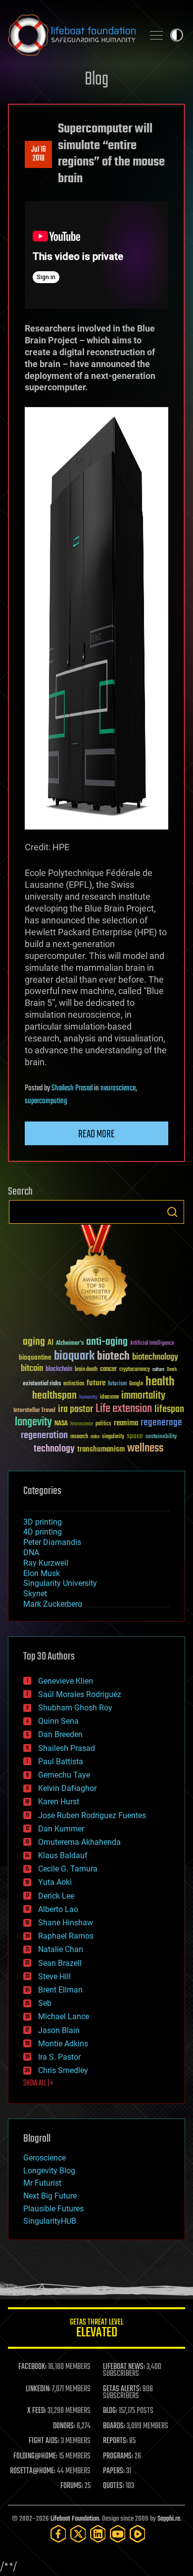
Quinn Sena (58, 1721)
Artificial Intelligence (152, 1344)
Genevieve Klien (66, 1681)
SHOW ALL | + (38, 2083)
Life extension (124, 1409)
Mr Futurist (42, 2183)
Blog (96, 80)
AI (50, 1343)
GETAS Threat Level (96, 2330)
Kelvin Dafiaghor (67, 1788)
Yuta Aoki (55, 1882)
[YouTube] (118, 2534)
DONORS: (64, 2426)
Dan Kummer (61, 1829)
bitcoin (32, 1369)
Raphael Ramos (66, 1936)
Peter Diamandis (52, 1542)
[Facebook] (58, 2534)
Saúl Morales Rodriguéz (80, 1694)
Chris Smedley (63, 2070)
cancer (108, 1370)
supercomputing (46, 1101)
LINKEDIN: (38, 2389)
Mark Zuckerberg (53, 1604)
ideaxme (109, 1398)
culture (158, 1370)
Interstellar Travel (34, 1411)
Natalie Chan (61, 1949)
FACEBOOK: (32, 2367)
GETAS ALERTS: (122, 2389)
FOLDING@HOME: (35, 2456)
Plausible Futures (53, 2209)
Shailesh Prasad (72, 1088)
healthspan (54, 1396)
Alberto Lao (58, 1909)
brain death (86, 1370)
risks (95, 1437)
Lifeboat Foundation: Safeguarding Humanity (72, 35)
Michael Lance (64, 2016)
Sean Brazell (60, 1963)
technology (54, 1449)
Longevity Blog (49, 2171)
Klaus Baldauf (63, 1855)
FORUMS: (72, 2486)
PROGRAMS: (118, 2456)
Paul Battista (61, 1762)
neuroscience (118, 1088)
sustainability (161, 1437)
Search (172, 1212)
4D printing (43, 1532)
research (79, 1437)
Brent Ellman (60, 1990)
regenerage (161, 1423)
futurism (117, 1384)
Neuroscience (82, 1425)
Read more (96, 1134)
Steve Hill (54, 1976)
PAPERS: (114, 2471)
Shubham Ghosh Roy (75, 1708)
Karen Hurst (59, 1802)
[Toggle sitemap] (156, 35)
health (160, 1382)
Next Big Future (50, 2196)
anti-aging (107, 1342)
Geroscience (45, 2158)
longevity (33, 1422)
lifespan (169, 1409)
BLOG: (110, 2411)
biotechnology (155, 1357)
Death (172, 1370)
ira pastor (75, 1409)
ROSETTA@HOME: (33, 2471)
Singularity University (60, 1583)
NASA (61, 1424)
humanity (88, 1398)
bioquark (74, 1356)
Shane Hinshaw (66, 1923)
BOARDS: (114, 2426)
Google (136, 1384)
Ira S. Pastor (59, 2057)
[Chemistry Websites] (96, 1273)
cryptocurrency (135, 1370)
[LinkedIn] (98, 2534)
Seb (45, 2003)
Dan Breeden (60, 1734)
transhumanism (101, 1449)
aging (34, 1342)
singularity (113, 1437)
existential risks (42, 1384)
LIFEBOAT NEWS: (124, 2367)
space (135, 1436)
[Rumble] (138, 2534)
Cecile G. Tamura (68, 1869)
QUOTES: (114, 2486)
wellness (145, 1449)
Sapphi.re (169, 2519)
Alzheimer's (70, 1344)
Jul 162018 (39, 154)
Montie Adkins (63, 2044)
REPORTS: (115, 2441)
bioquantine (35, 1357)
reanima (126, 1423)
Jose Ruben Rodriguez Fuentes (92, 1815)
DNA (31, 1553)
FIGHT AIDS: (44, 2441)
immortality (143, 1396)
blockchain (59, 1370)
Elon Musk (42, 1573)
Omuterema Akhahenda (79, 1842)
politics (103, 1424)
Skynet (35, 1594)
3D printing (43, 1522)
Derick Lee (56, 1896)
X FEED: (37, 2411)
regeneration (44, 1435)
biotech (113, 1356)
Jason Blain (59, 2030)
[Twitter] (78, 2534)
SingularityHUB (50, 2221)
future (96, 1383)
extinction (74, 1384)
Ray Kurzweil (46, 1563)
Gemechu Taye (64, 1775)
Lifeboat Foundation (75, 2519)
